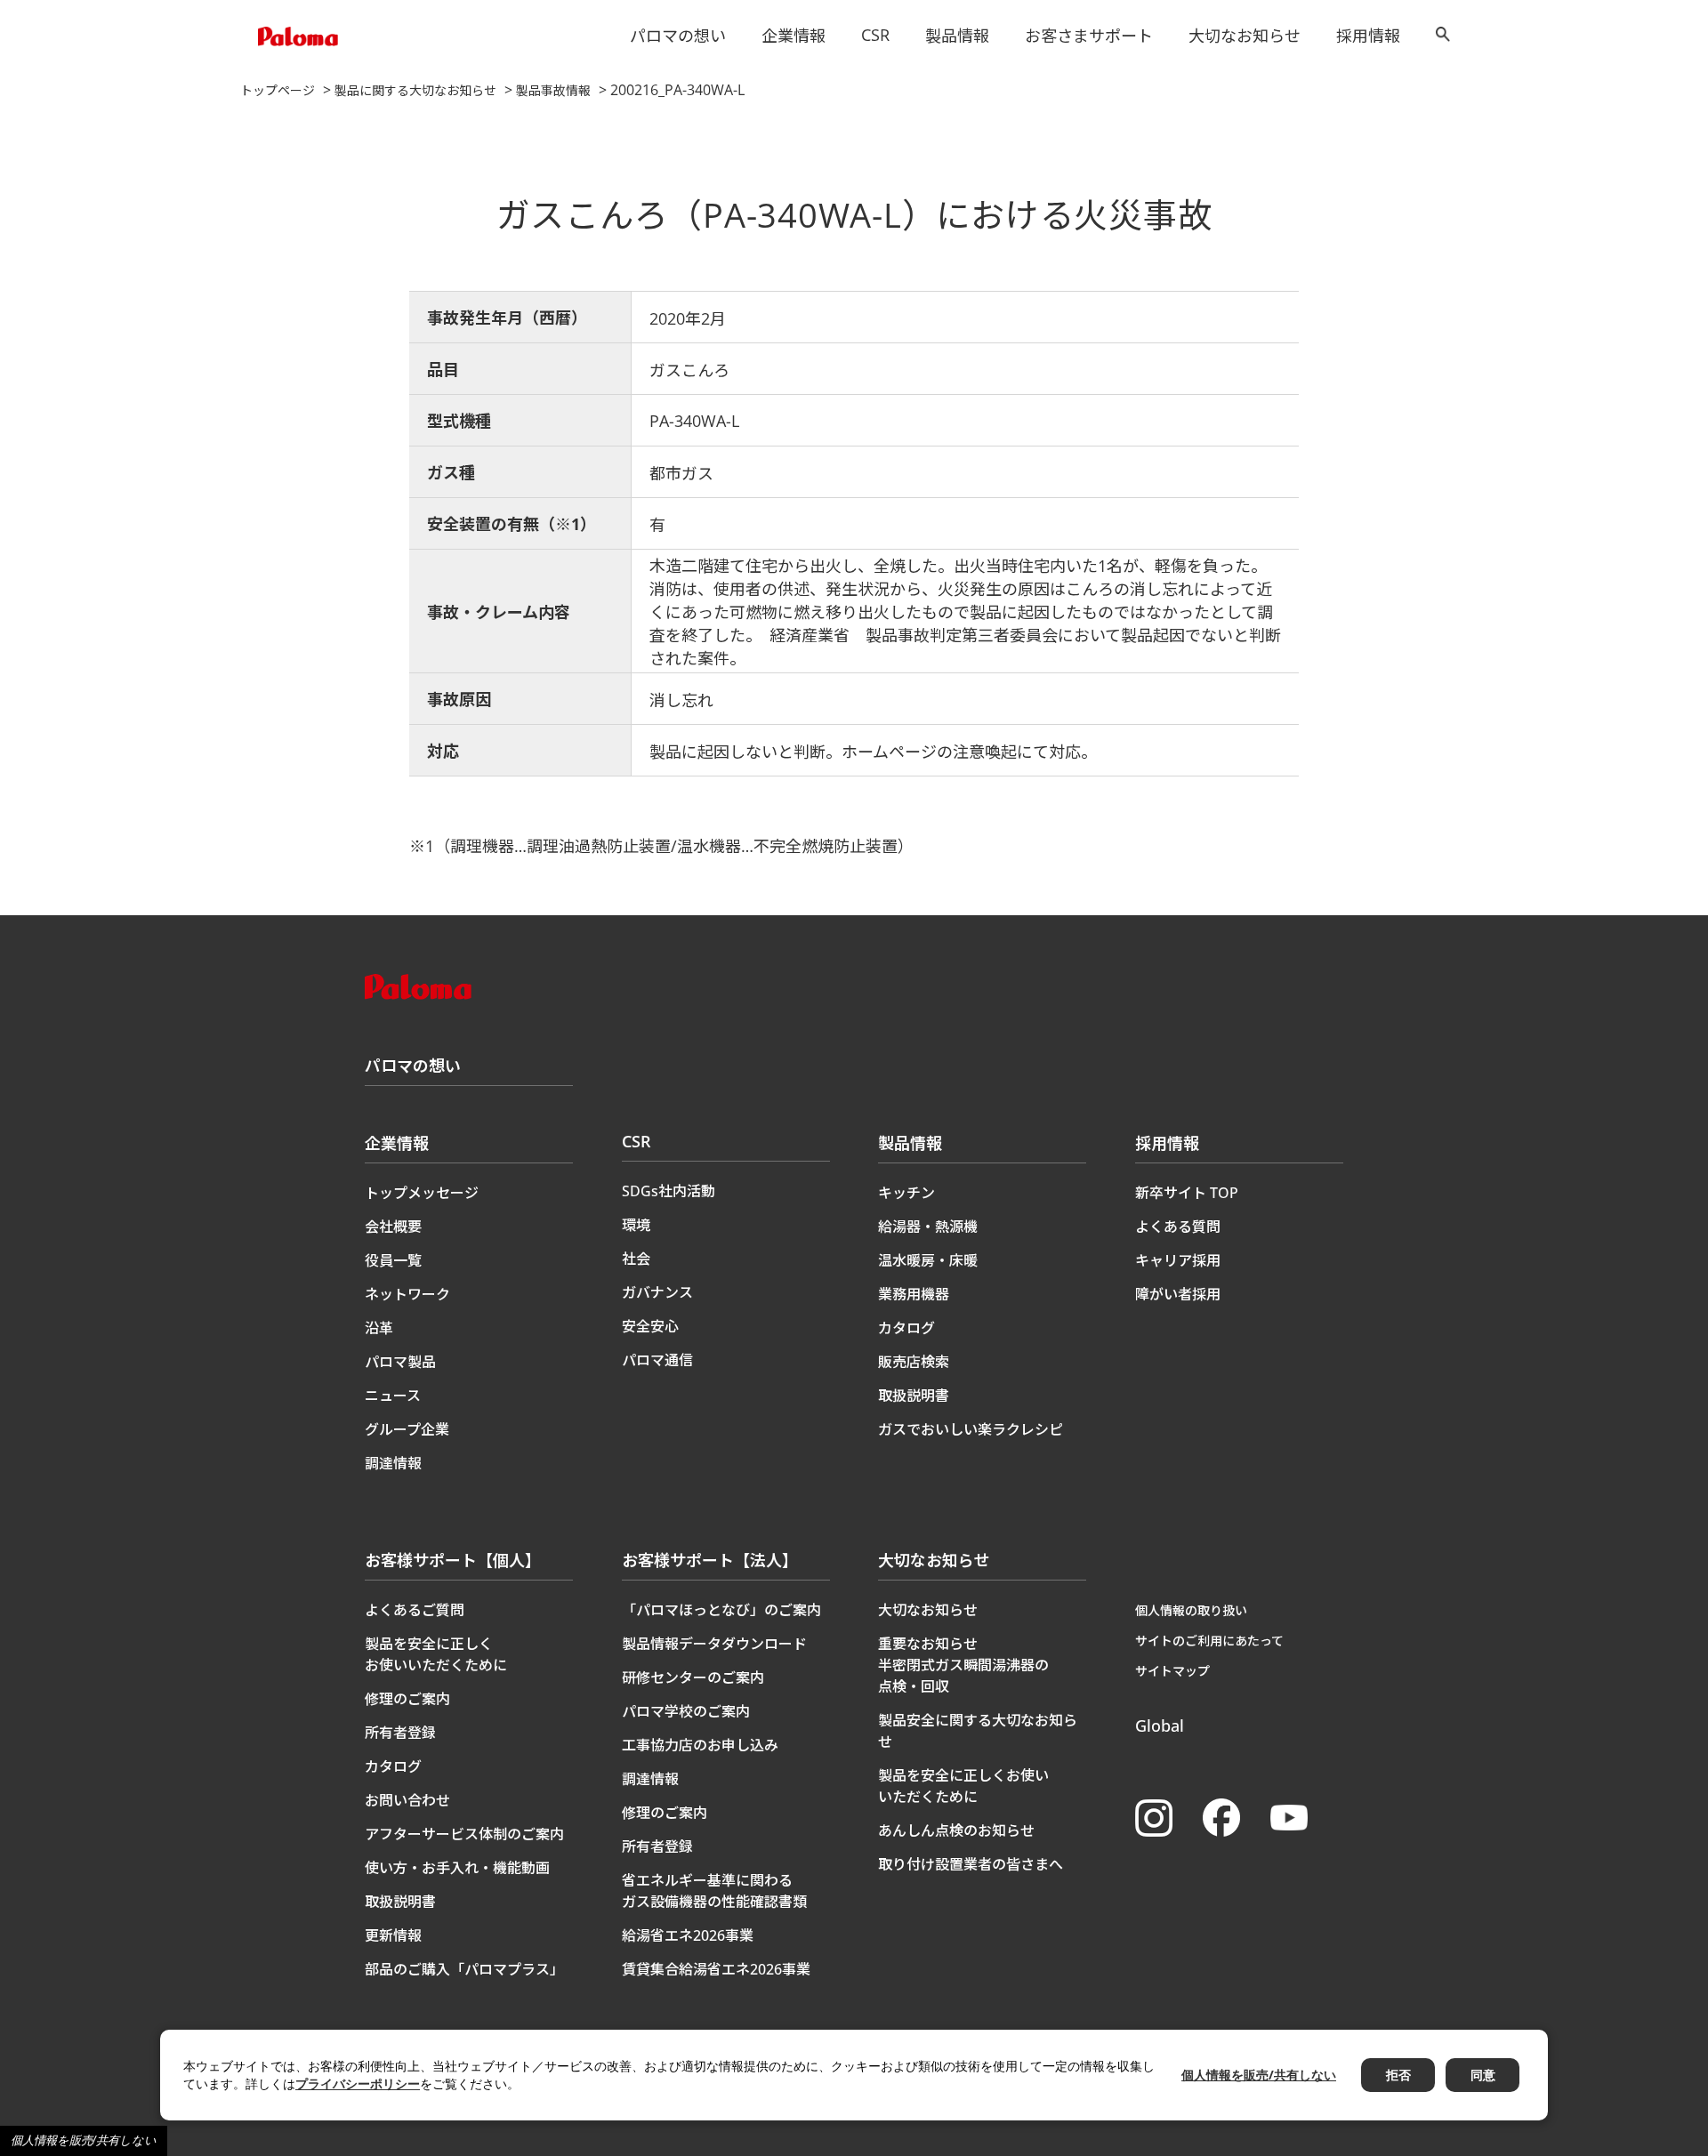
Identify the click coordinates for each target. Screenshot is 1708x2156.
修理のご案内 (407, 1699)
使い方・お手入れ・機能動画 (457, 1868)
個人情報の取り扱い (1191, 1610)
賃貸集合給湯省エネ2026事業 (716, 1969)
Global (1160, 1726)
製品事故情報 (553, 90)
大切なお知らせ (1245, 36)
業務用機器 (914, 1294)
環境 (636, 1225)
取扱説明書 (914, 1396)
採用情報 (1368, 36)
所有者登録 (400, 1733)
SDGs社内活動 (669, 1191)
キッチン (906, 1193)
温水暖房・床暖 (928, 1260)
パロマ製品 (400, 1362)
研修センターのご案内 (693, 1677)
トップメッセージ (422, 1193)
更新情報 (393, 1935)
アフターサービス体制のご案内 (464, 1834)
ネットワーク (407, 1294)
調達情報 (393, 1463)
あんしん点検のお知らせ (956, 1830)
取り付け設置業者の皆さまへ (971, 1864)
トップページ (278, 90)
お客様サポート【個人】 (453, 1560)
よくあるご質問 (415, 1610)
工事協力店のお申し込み (700, 1745)
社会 (636, 1259)
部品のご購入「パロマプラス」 (464, 1969)
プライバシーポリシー (358, 2084)
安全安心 (650, 1326)
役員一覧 (393, 1260)
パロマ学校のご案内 (686, 1711)
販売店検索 (914, 1362)
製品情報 (957, 36)
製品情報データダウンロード (714, 1644)
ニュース (393, 1396)
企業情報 (794, 36)
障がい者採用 (1178, 1294)
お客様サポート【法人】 (710, 1560)
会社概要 (393, 1227)
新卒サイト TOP (1187, 1193)
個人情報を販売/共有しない (84, 2140)
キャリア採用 (1178, 1260)
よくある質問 (1178, 1227)
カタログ (906, 1328)
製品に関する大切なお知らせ (415, 90)
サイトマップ (1172, 1671)
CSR (875, 35)
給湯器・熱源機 (928, 1227)
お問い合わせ (407, 1800)
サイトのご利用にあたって (1209, 1641)
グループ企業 (407, 1429)
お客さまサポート (1089, 36)
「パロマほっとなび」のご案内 (721, 1610)
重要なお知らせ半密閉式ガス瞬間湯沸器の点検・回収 (963, 1665)
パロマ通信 (657, 1360)
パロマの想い (678, 36)
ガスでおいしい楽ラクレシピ (971, 1429)
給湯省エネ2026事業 (688, 1935)
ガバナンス (657, 1292)
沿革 (379, 1328)
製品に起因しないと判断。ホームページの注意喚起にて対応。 (873, 752)
